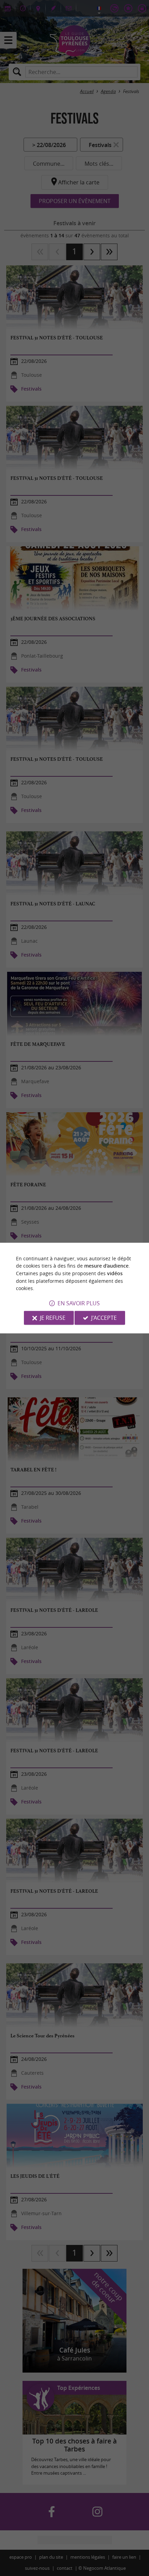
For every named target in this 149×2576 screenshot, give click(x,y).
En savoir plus (79, 1303)
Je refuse (53, 1318)
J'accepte (104, 1318)
